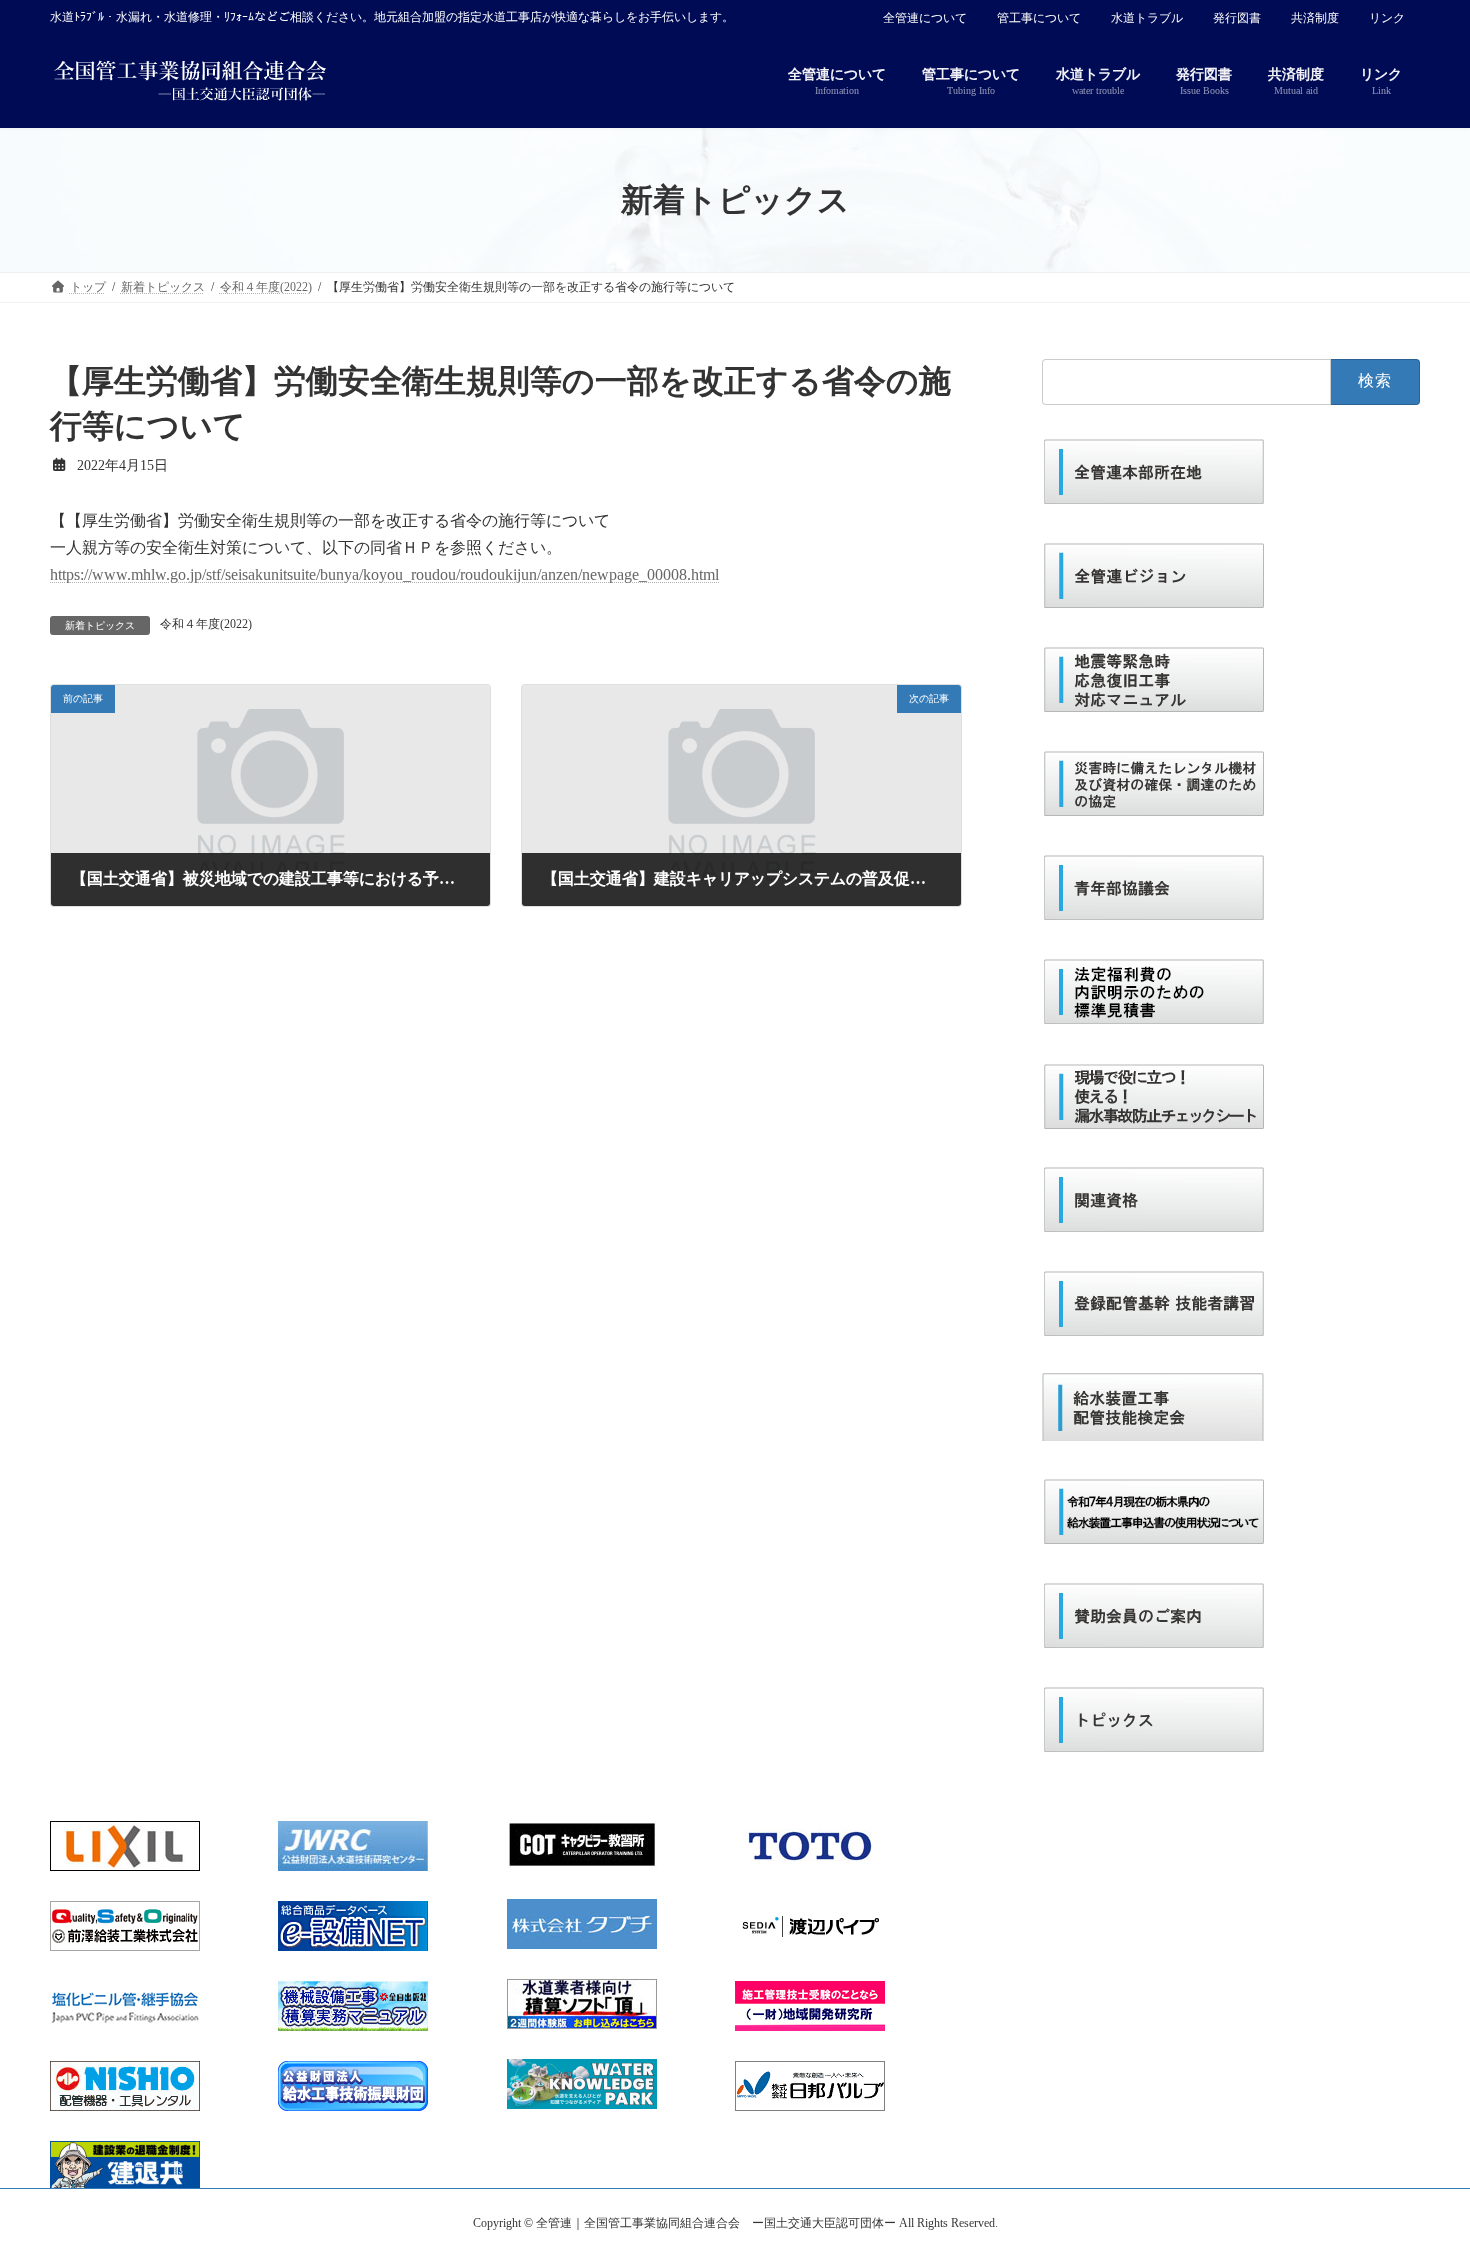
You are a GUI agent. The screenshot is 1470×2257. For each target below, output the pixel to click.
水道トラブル (1147, 18)
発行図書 (1237, 18)
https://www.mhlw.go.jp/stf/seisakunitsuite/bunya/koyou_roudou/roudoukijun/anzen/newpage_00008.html (384, 574)
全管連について (925, 18)
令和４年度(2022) (206, 624)
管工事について (1039, 18)
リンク (1387, 18)
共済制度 (1315, 18)
